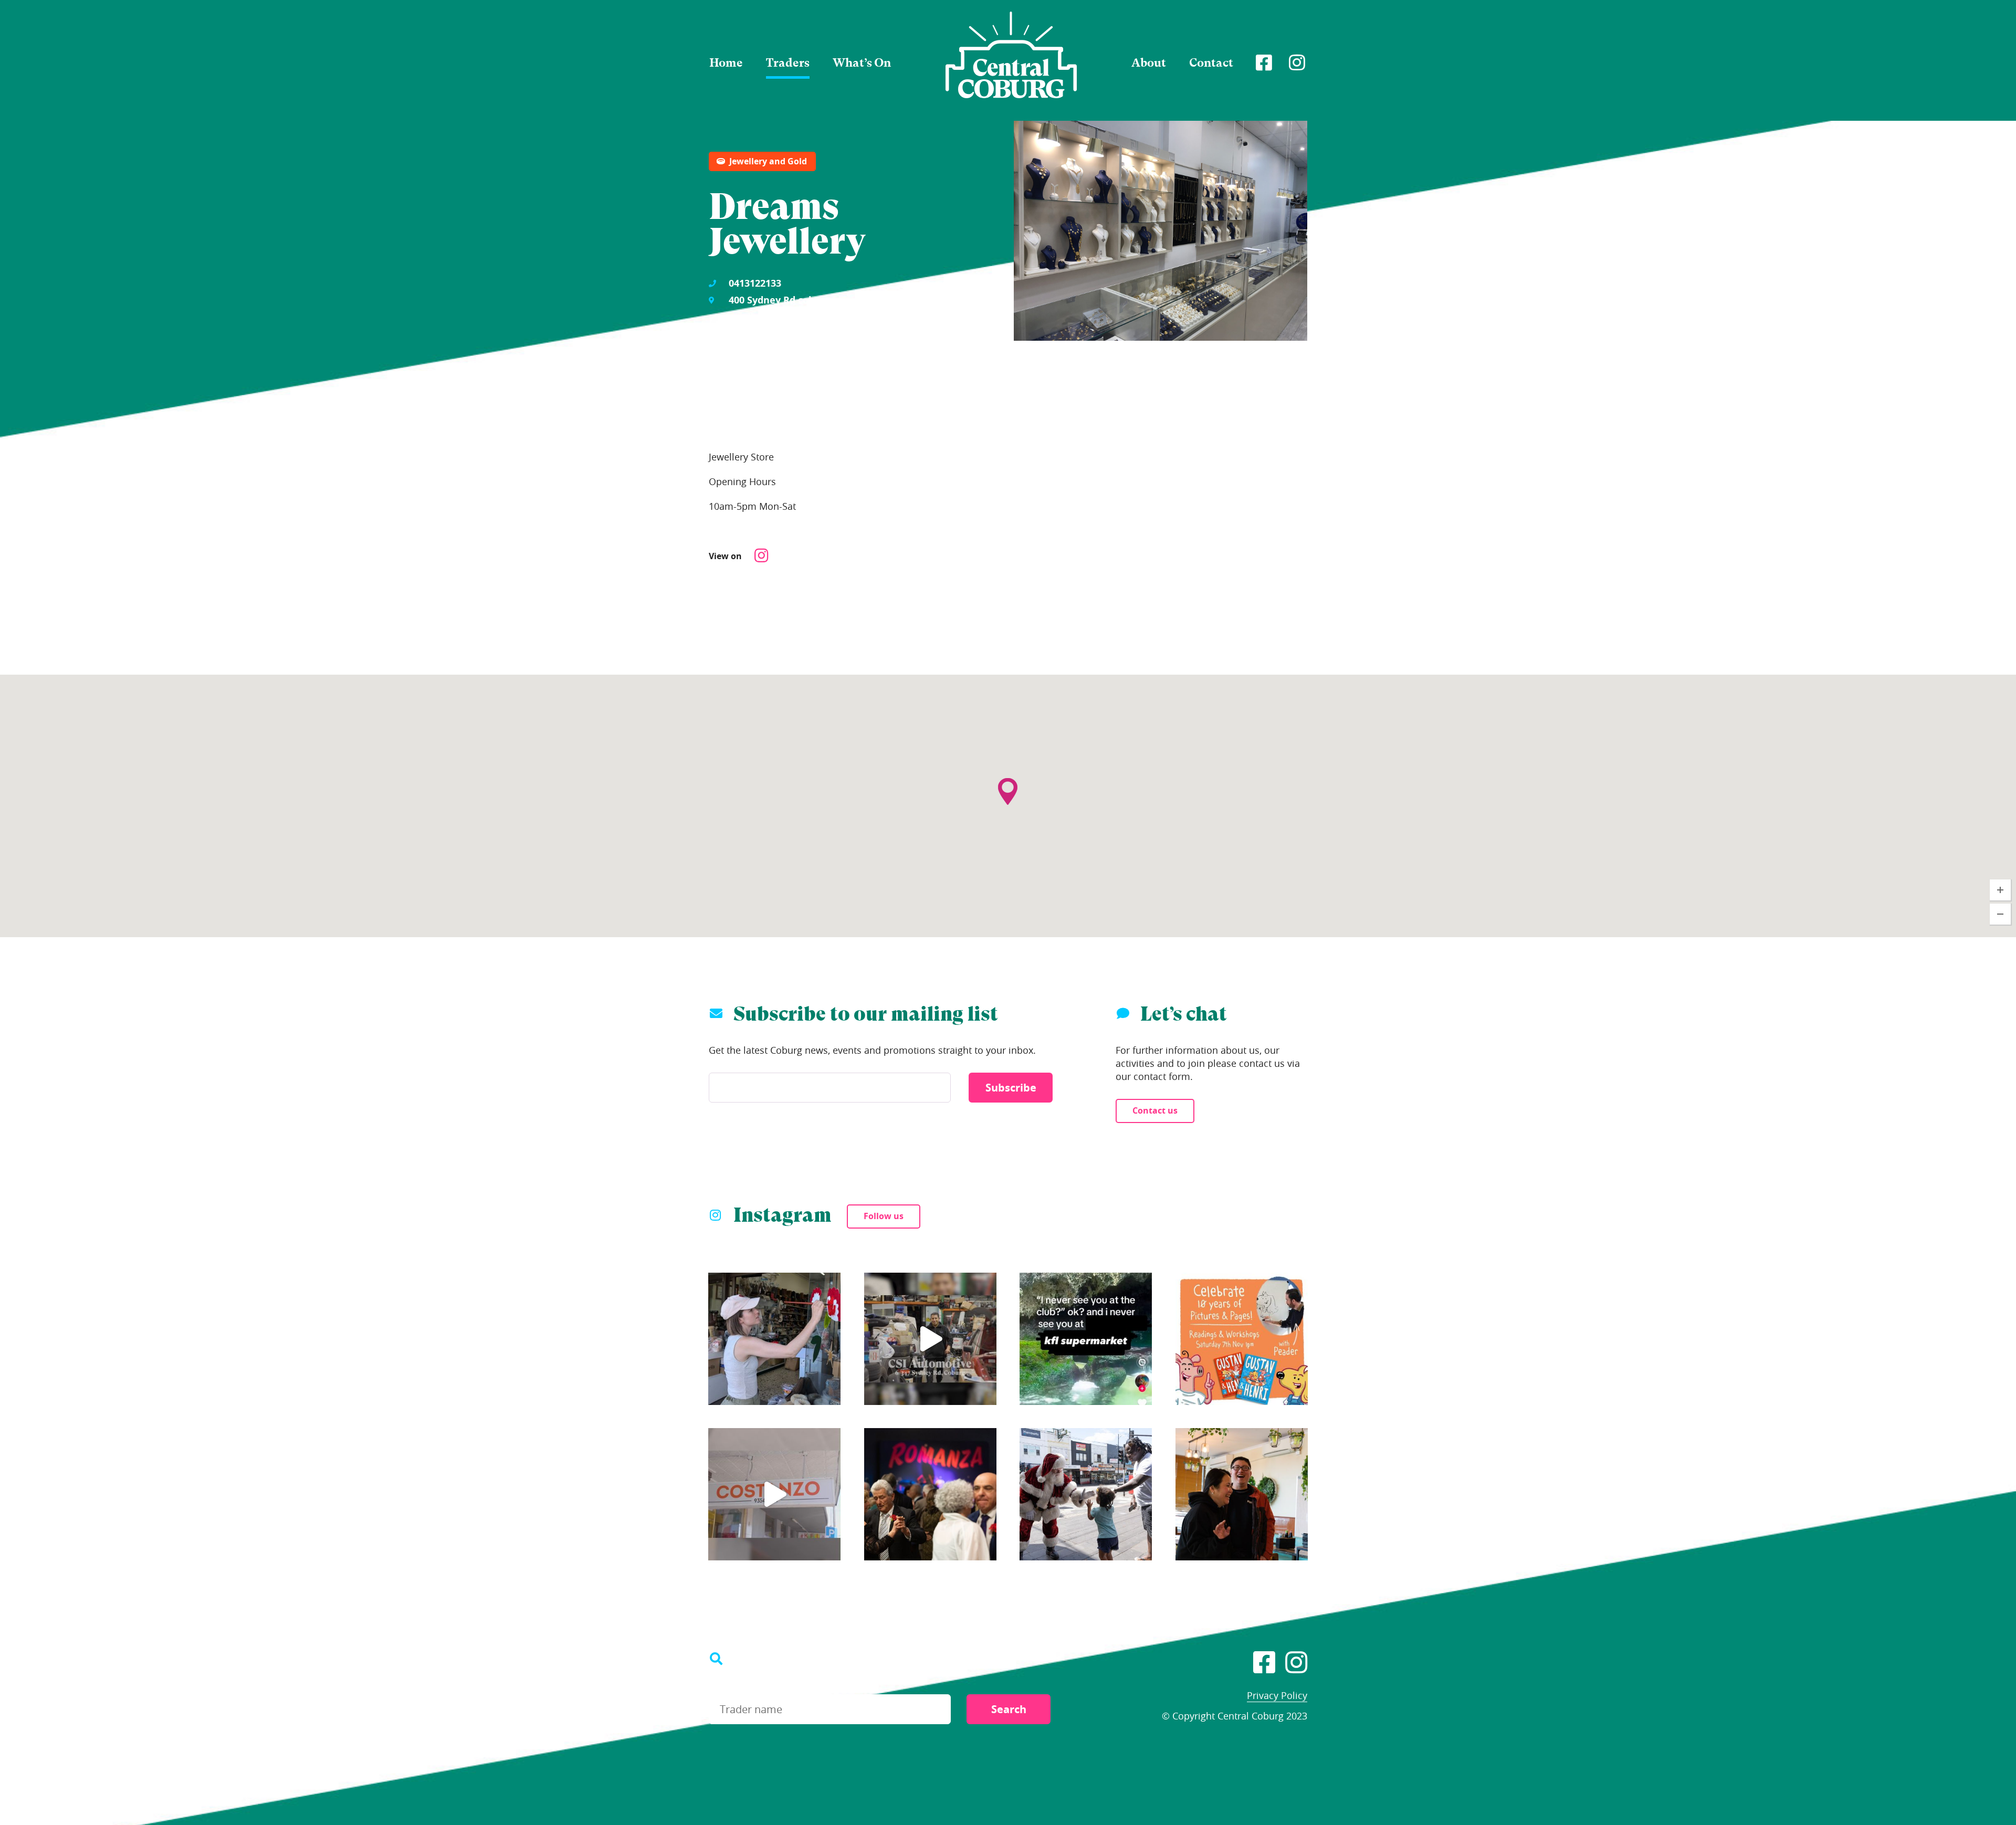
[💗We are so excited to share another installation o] (774, 1494)
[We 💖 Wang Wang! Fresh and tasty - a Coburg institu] (1242, 1494)
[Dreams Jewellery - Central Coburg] (1011, 55)
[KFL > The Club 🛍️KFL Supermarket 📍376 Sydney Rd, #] (1086, 1339)
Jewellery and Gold (768, 161)
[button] (1008, 770)
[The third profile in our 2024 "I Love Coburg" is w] (930, 1339)
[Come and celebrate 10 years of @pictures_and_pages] (1242, 1339)
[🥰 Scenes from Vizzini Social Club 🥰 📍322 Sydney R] (930, 1494)
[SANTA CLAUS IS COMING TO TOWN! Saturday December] (1086, 1494)
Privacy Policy (1277, 1695)
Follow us (884, 1216)
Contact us (1155, 1110)
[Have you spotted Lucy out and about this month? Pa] (774, 1339)
